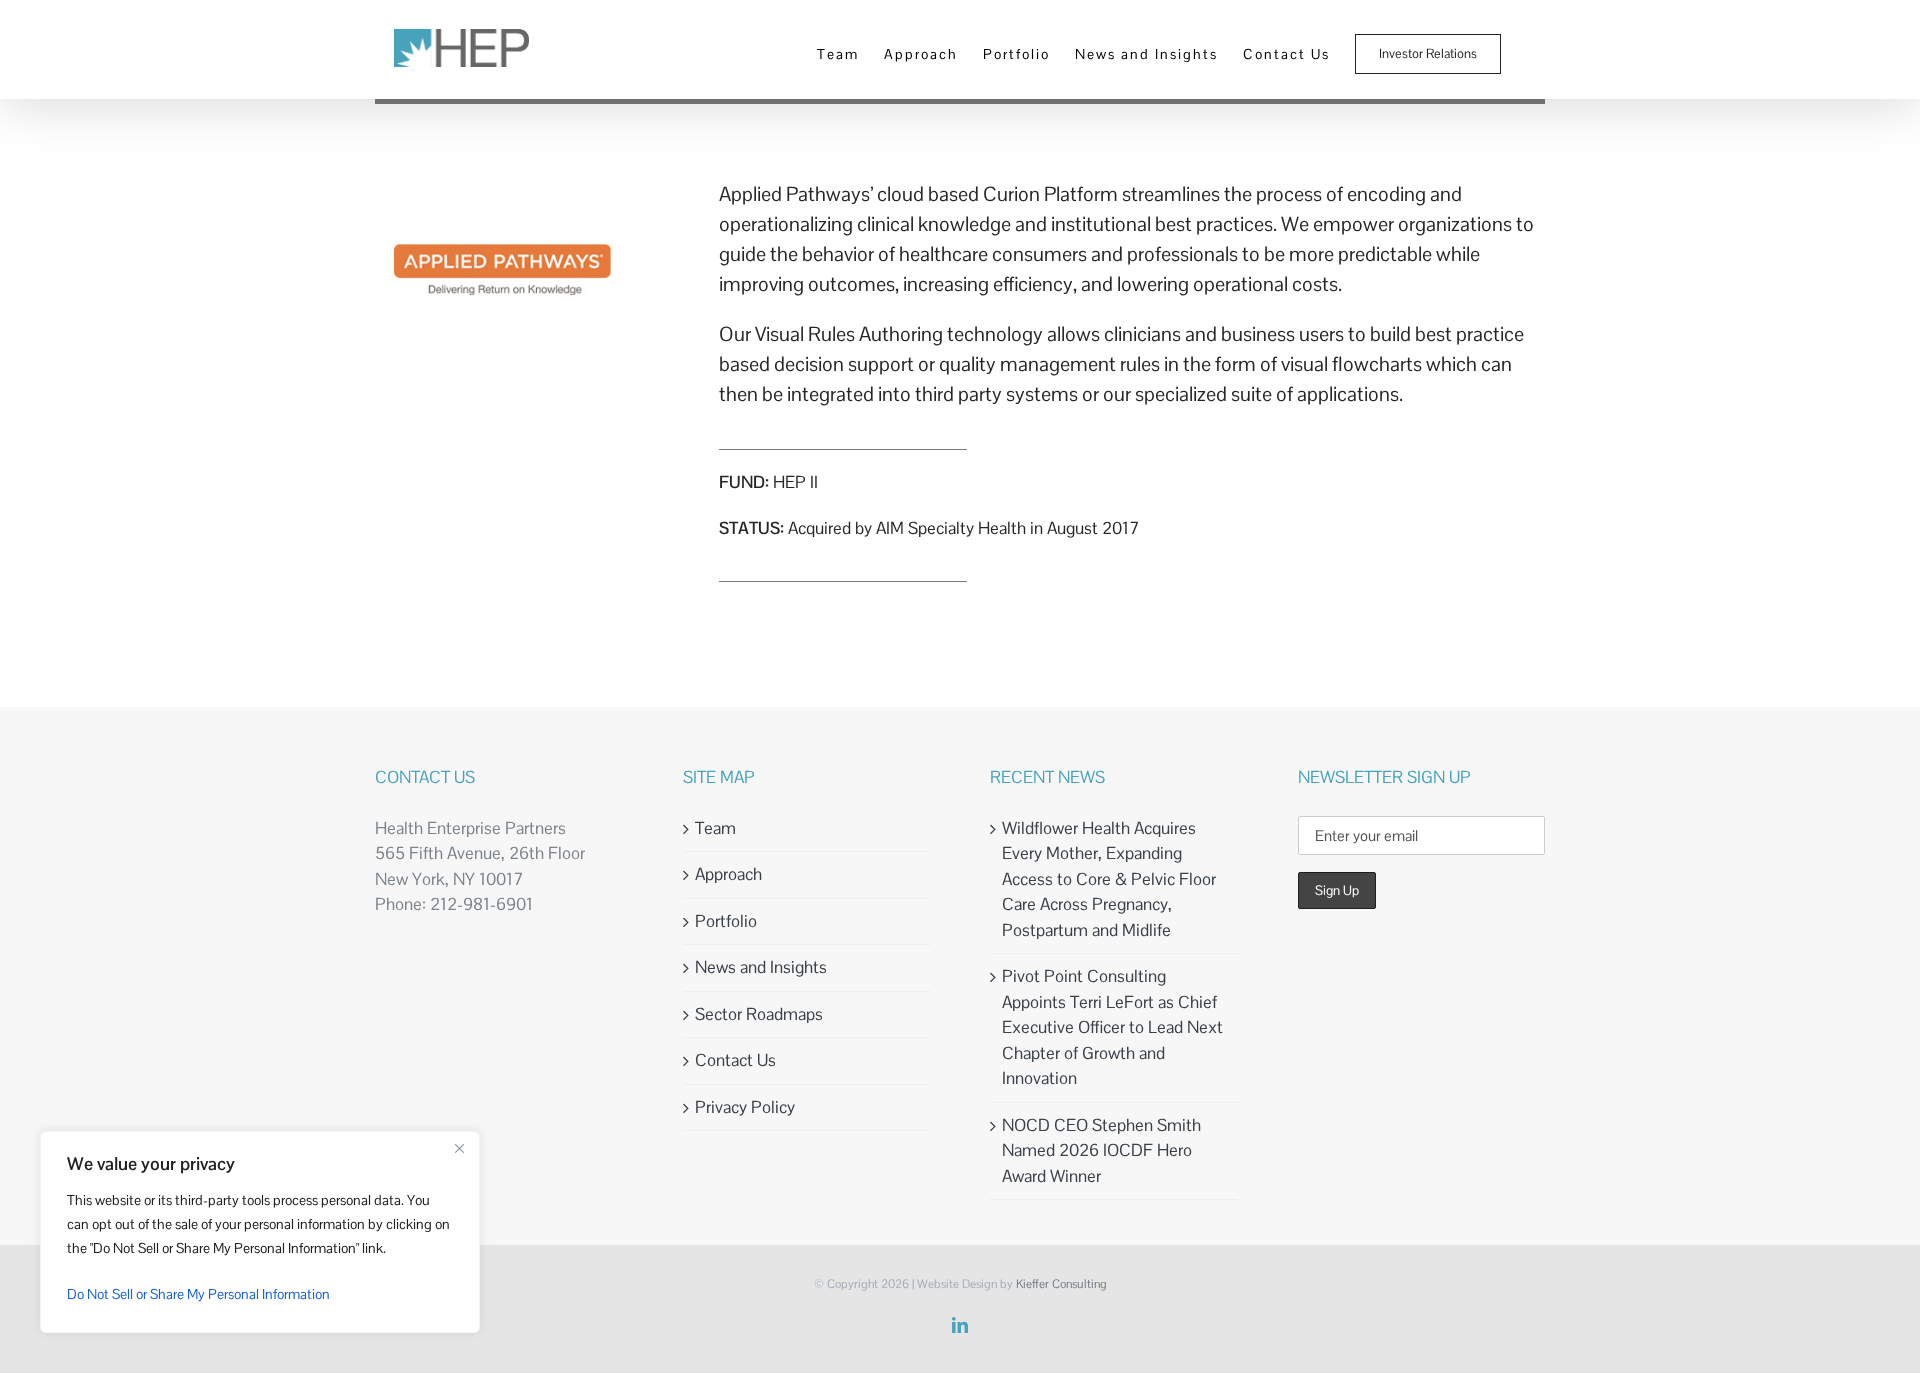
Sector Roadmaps (759, 1014)
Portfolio (726, 921)
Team (715, 828)
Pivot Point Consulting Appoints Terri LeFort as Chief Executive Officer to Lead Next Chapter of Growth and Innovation (1112, 1027)
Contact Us (735, 1060)
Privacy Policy (745, 1107)
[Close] (459, 1148)
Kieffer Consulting (1061, 1284)
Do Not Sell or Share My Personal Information (198, 1294)
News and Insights (761, 967)
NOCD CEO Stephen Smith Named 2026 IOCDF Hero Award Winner (1101, 1150)
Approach (728, 874)
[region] (260, 1232)
